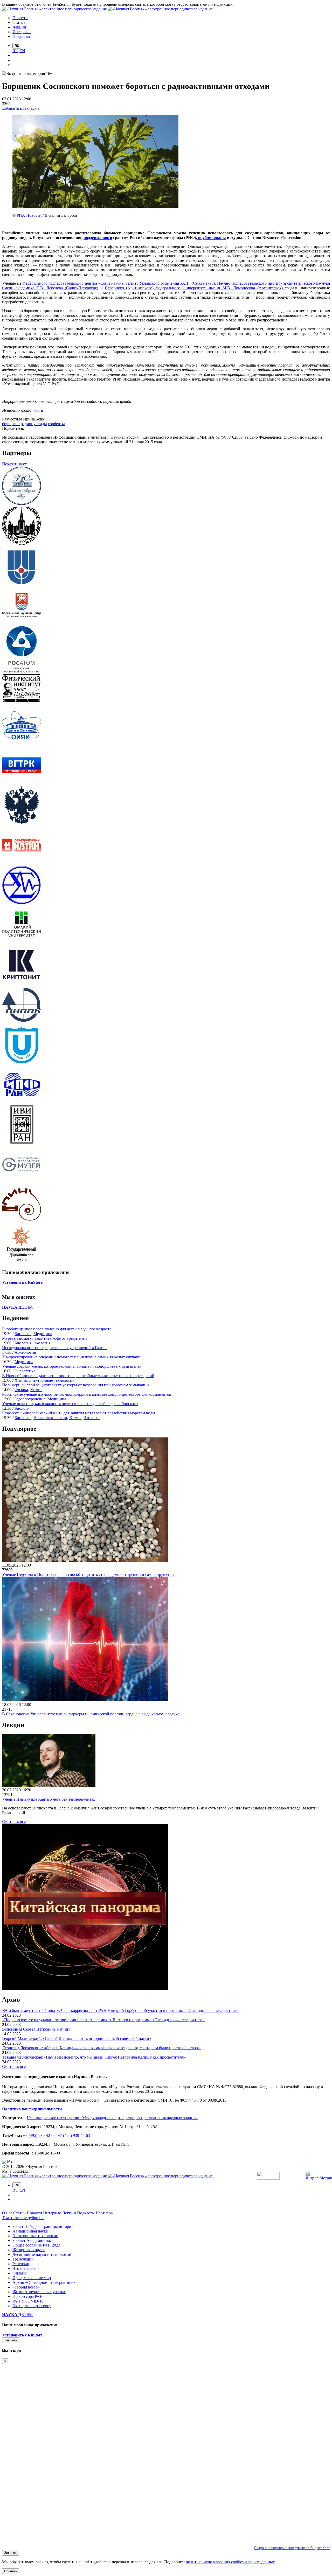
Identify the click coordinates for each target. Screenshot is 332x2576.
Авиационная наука (30, 2231)
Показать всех (15, 464)
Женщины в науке (29, 2250)
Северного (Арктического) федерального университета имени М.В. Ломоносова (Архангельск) (195, 288)
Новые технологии (50, 1418)
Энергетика (25, 1371)
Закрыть (11, 2340)
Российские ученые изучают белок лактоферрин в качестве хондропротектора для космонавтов (87, 1394)
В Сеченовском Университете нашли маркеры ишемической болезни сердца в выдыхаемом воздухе (91, 1714)
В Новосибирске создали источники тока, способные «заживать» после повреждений (78, 1376)
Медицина (43, 1334)
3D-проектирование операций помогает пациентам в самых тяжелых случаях (71, 1357)
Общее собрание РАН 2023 (36, 2245)
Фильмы (20, 2273)
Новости (34, 2213)
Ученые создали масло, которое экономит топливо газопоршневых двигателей (72, 1366)
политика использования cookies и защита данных (230, 2562)
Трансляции (23, 2259)
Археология (25, 1352)
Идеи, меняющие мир (32, 2278)
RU (15, 51)
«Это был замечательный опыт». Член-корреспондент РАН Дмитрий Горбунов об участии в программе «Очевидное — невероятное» (120, 2010)
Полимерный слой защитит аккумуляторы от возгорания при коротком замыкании (75, 1385)
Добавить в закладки (20, 108)
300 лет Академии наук (33, 2240)
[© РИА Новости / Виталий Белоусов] (95, 206)
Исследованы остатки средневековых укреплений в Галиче (55, 1348)
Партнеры (105, 2213)
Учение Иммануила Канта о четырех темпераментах (49, 1799)
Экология (42, 1343)
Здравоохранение (30, 1399)
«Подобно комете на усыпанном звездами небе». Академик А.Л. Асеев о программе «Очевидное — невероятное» (103, 2020)
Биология (23, 1334)
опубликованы (212, 238)
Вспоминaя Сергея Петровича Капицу (36, 2029)
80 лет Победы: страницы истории (43, 2226)
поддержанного (98, 238)
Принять (11, 2571)
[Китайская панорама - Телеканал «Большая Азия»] (85, 1988)
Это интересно (26, 2268)
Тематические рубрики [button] (23, 2218)
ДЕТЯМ (17, 1307)
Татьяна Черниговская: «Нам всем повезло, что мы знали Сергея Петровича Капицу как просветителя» (94, 2057)
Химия (21, 1380)
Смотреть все (14, 1822)
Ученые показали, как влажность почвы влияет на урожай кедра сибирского (70, 1404)
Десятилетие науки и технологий (42, 2254)
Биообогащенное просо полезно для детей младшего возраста (57, 1329)
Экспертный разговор (32, 2306)
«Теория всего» (26, 2287)
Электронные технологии (52, 1380)
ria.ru (38, 410)
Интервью (52, 2213)
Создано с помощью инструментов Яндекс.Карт (292, 2548)
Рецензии (21, 2264)
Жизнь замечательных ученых (39, 2292)
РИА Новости (29, 215)
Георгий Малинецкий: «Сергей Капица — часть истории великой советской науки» (77, 2038)
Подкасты (86, 2213)
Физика (21, 1390)
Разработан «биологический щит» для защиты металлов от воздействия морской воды (79, 1413)
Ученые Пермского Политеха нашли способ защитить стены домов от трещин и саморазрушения (88, 1574)
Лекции (70, 2213)
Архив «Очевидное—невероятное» (44, 2282)
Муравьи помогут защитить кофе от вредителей (44, 1338)
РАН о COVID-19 (28, 2301)
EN (22, 51)
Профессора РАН (28, 2296)
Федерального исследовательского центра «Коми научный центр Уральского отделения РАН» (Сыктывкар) (119, 283)
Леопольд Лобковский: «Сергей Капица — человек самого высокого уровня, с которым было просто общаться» (101, 2048)
